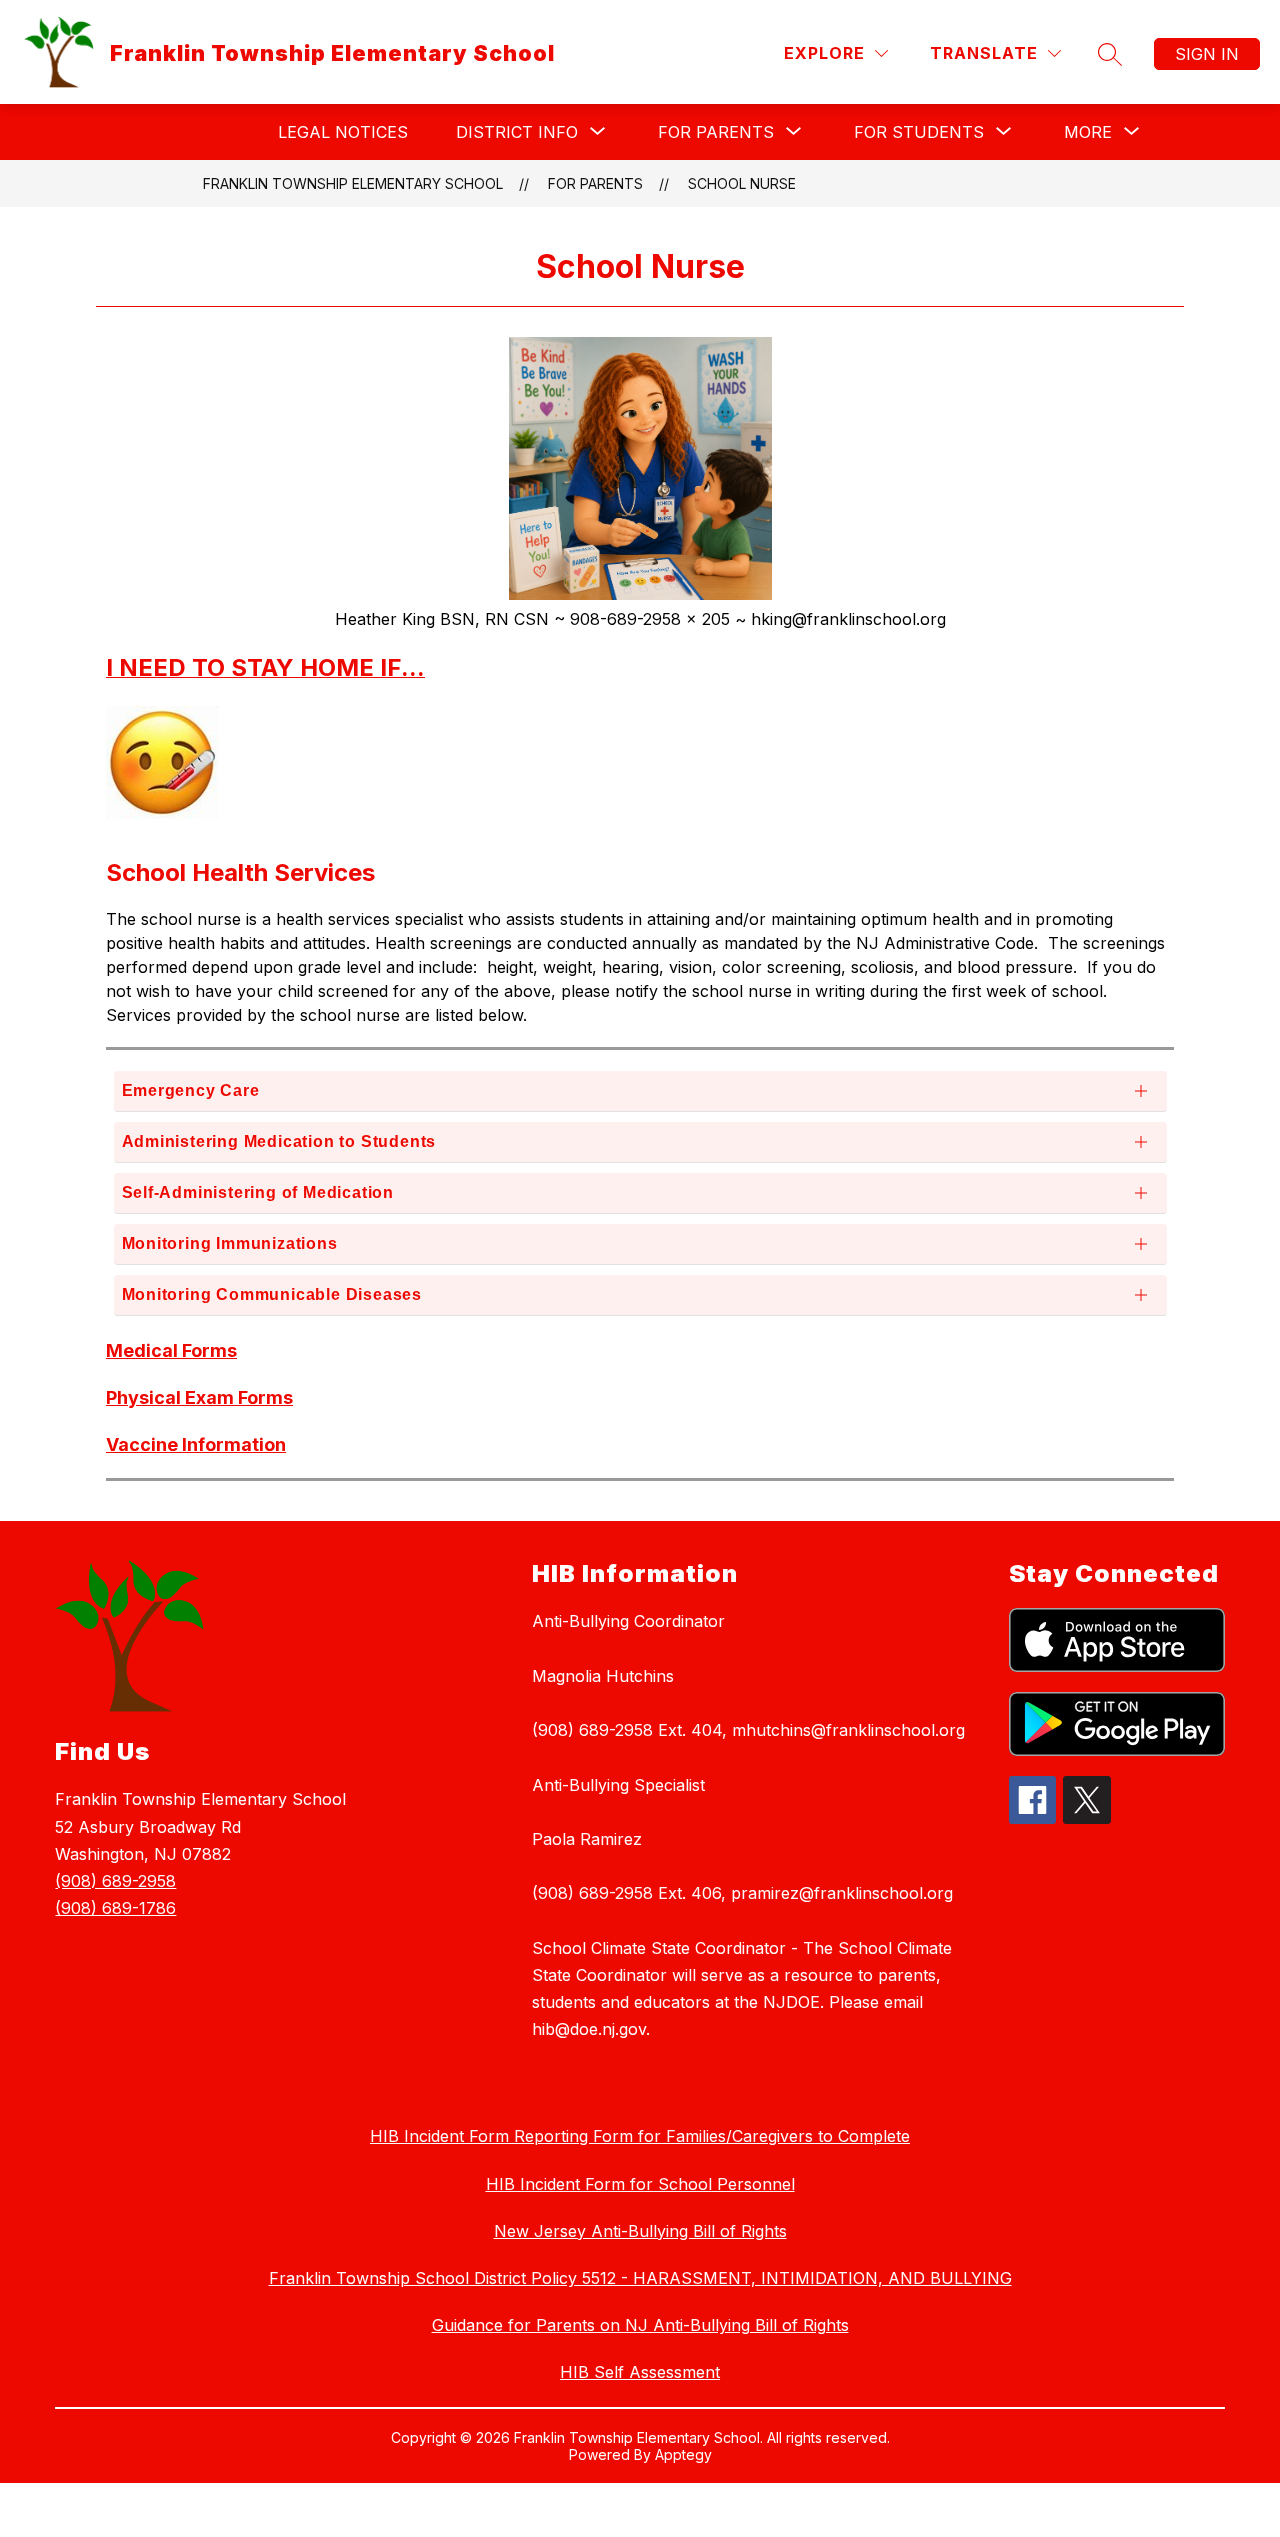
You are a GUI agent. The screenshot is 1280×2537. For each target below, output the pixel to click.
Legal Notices (343, 132)
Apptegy (683, 2454)
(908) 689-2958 (115, 1881)
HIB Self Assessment (640, 2372)
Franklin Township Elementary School (353, 183)
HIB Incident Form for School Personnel (640, 2184)
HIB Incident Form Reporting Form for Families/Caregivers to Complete (640, 2136)
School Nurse (742, 183)
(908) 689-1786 (115, 1908)
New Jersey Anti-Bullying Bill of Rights (640, 2231)
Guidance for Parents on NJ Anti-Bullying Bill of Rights (640, 2325)
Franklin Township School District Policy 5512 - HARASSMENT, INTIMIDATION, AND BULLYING (640, 2278)
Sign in (1207, 54)
